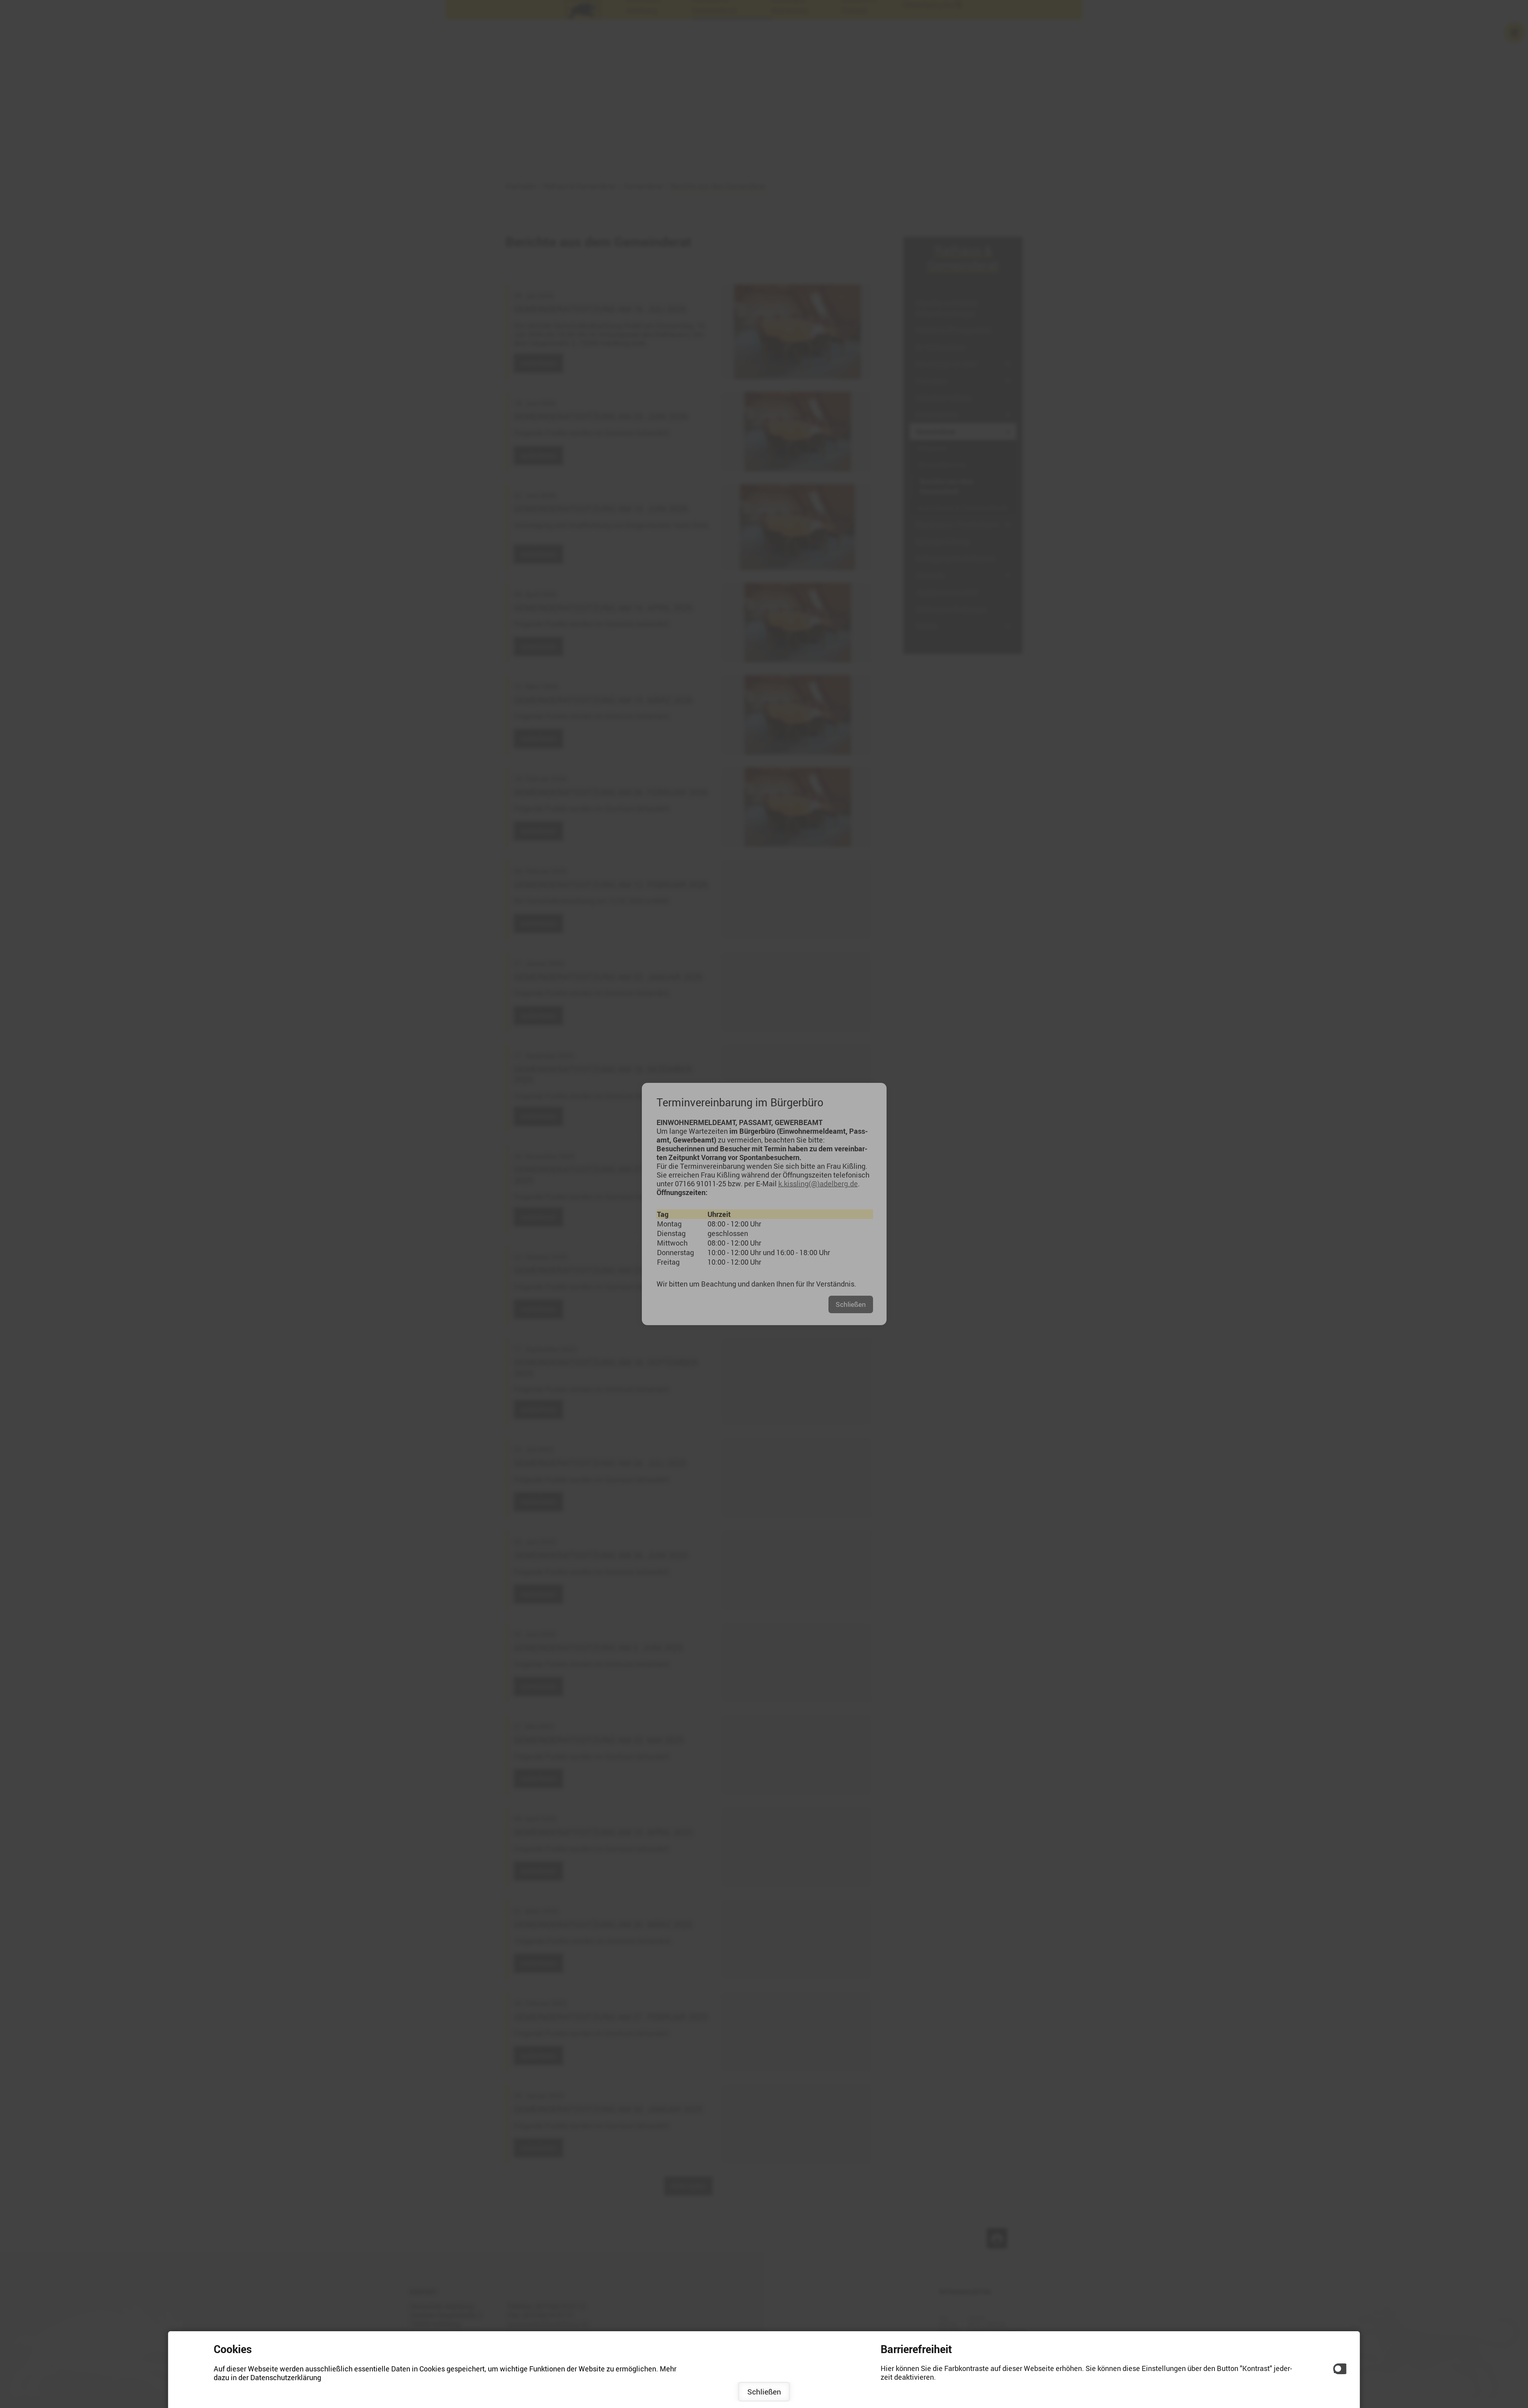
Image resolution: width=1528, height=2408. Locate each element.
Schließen (764, 2392)
